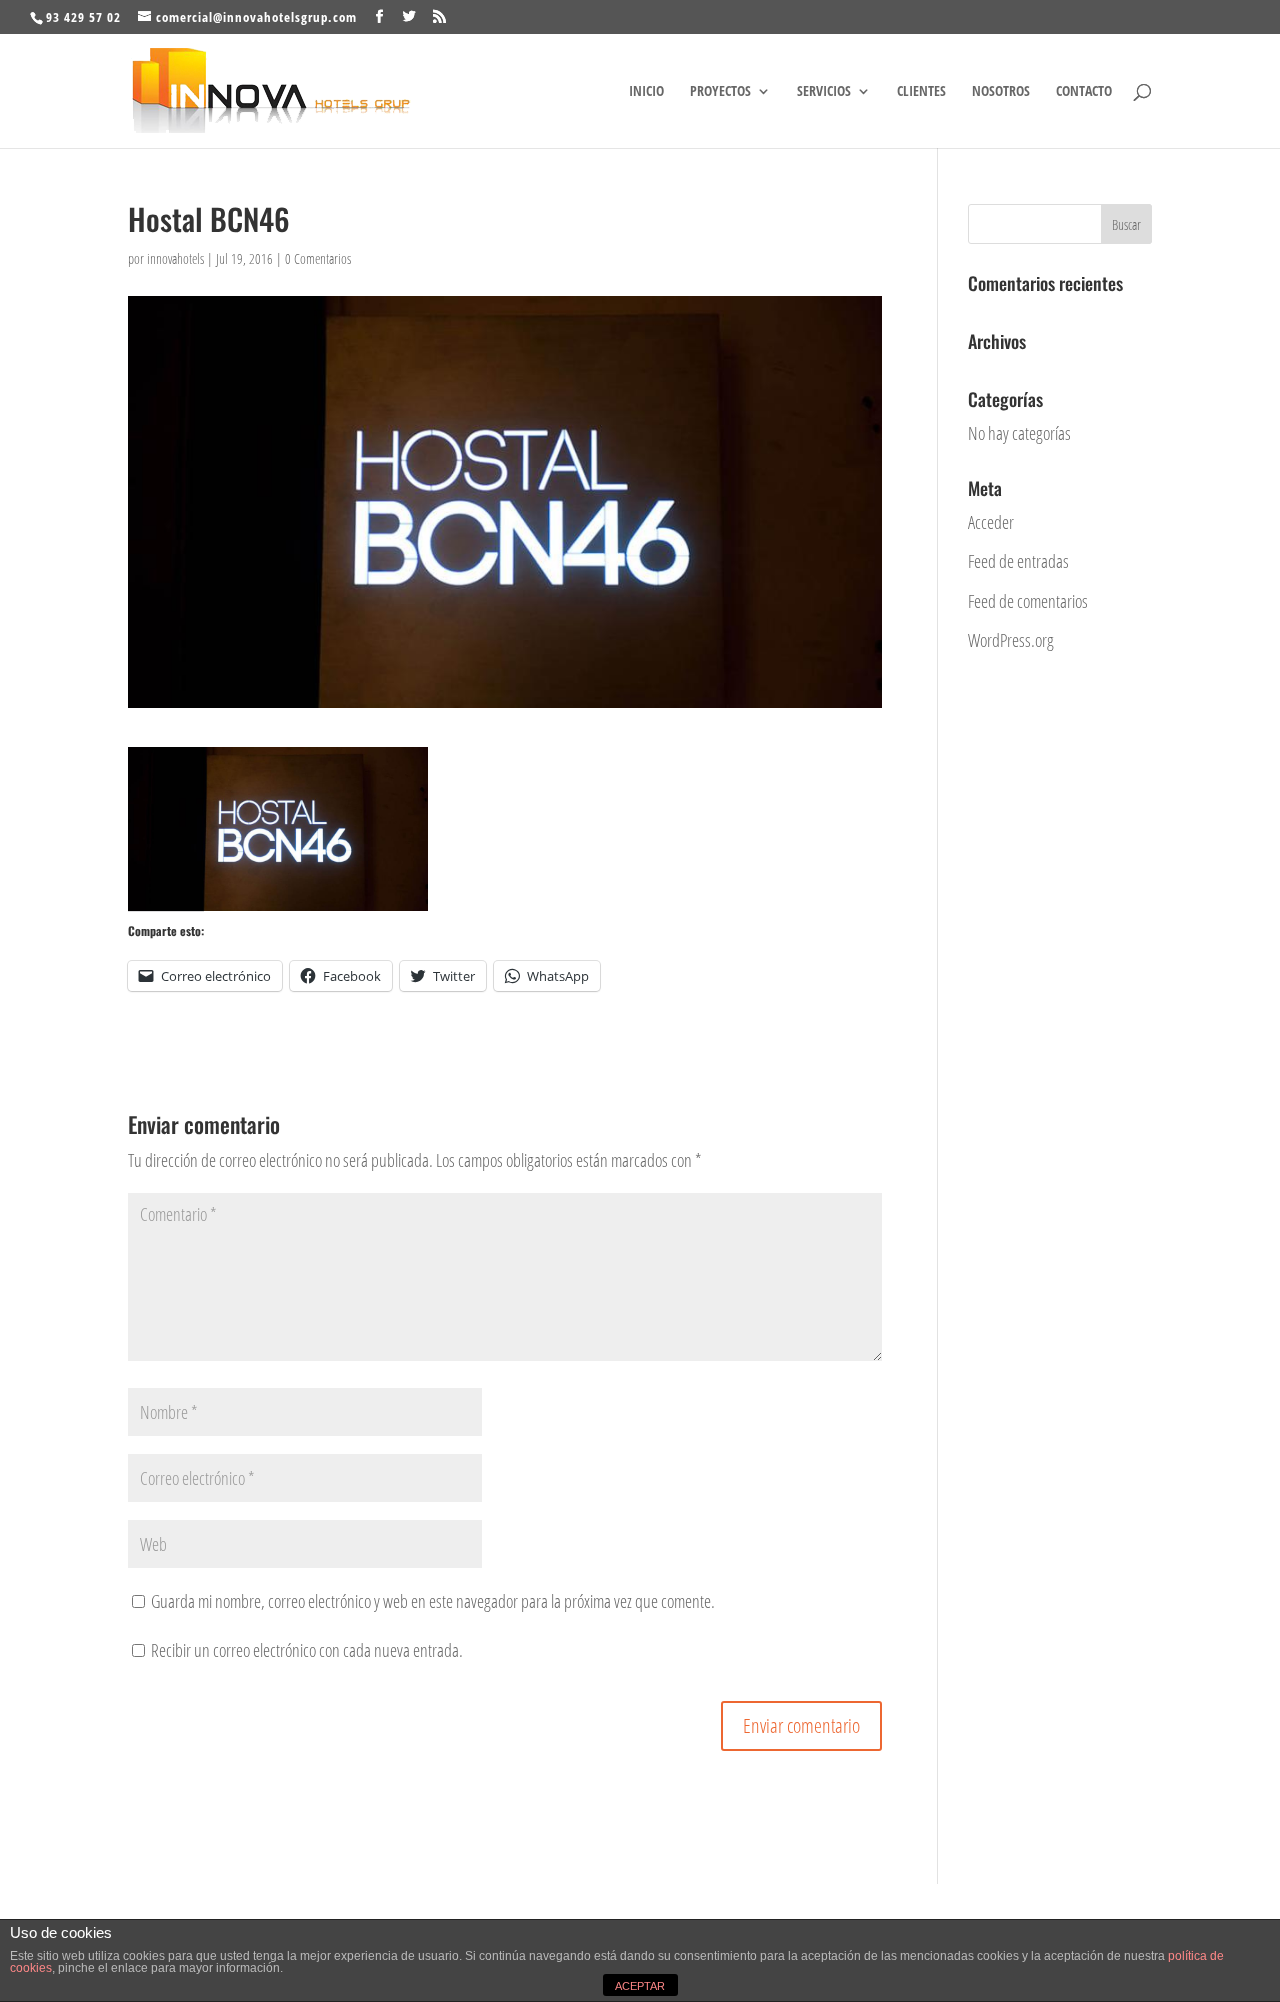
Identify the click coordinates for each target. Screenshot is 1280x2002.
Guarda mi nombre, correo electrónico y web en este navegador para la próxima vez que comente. (433, 1601)
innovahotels (175, 258)
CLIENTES (921, 92)
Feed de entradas (1018, 561)
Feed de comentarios (1028, 601)
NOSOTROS (1001, 92)
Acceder (991, 522)
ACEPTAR (640, 1986)
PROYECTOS (720, 92)
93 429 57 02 (83, 17)
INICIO (646, 92)
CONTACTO (1084, 92)
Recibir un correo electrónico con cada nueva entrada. (307, 1650)
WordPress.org (1011, 640)
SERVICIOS (824, 92)
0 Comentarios (318, 258)
